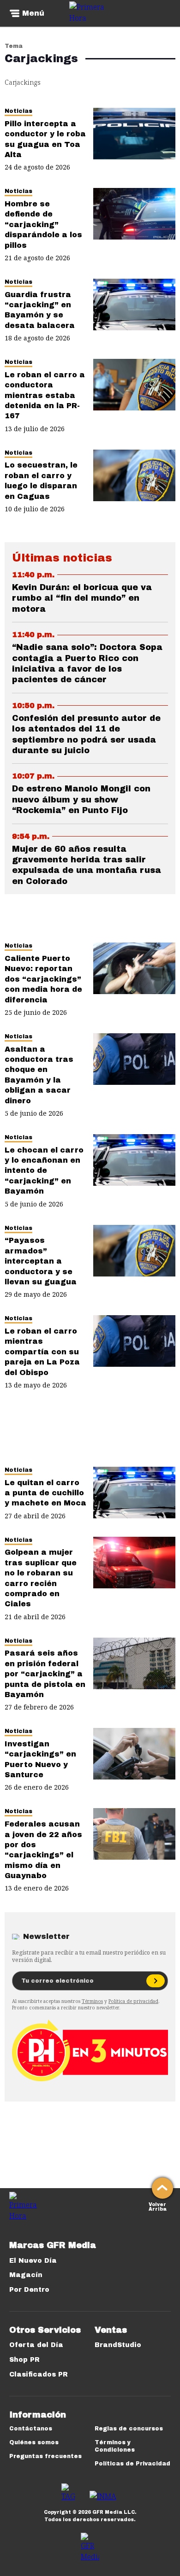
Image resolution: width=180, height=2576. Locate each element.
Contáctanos (31, 2429)
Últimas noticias (62, 558)
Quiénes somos (34, 2442)
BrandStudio (118, 2345)
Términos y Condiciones (115, 2446)
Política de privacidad (133, 2001)
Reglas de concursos (129, 2429)
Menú (33, 13)
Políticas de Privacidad (132, 2464)
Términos (92, 2001)
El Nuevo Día (33, 2261)
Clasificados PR (39, 2374)
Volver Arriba (158, 2206)
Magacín (26, 2275)
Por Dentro (29, 2290)
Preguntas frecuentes (45, 2456)
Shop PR (24, 2360)
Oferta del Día (36, 2345)
